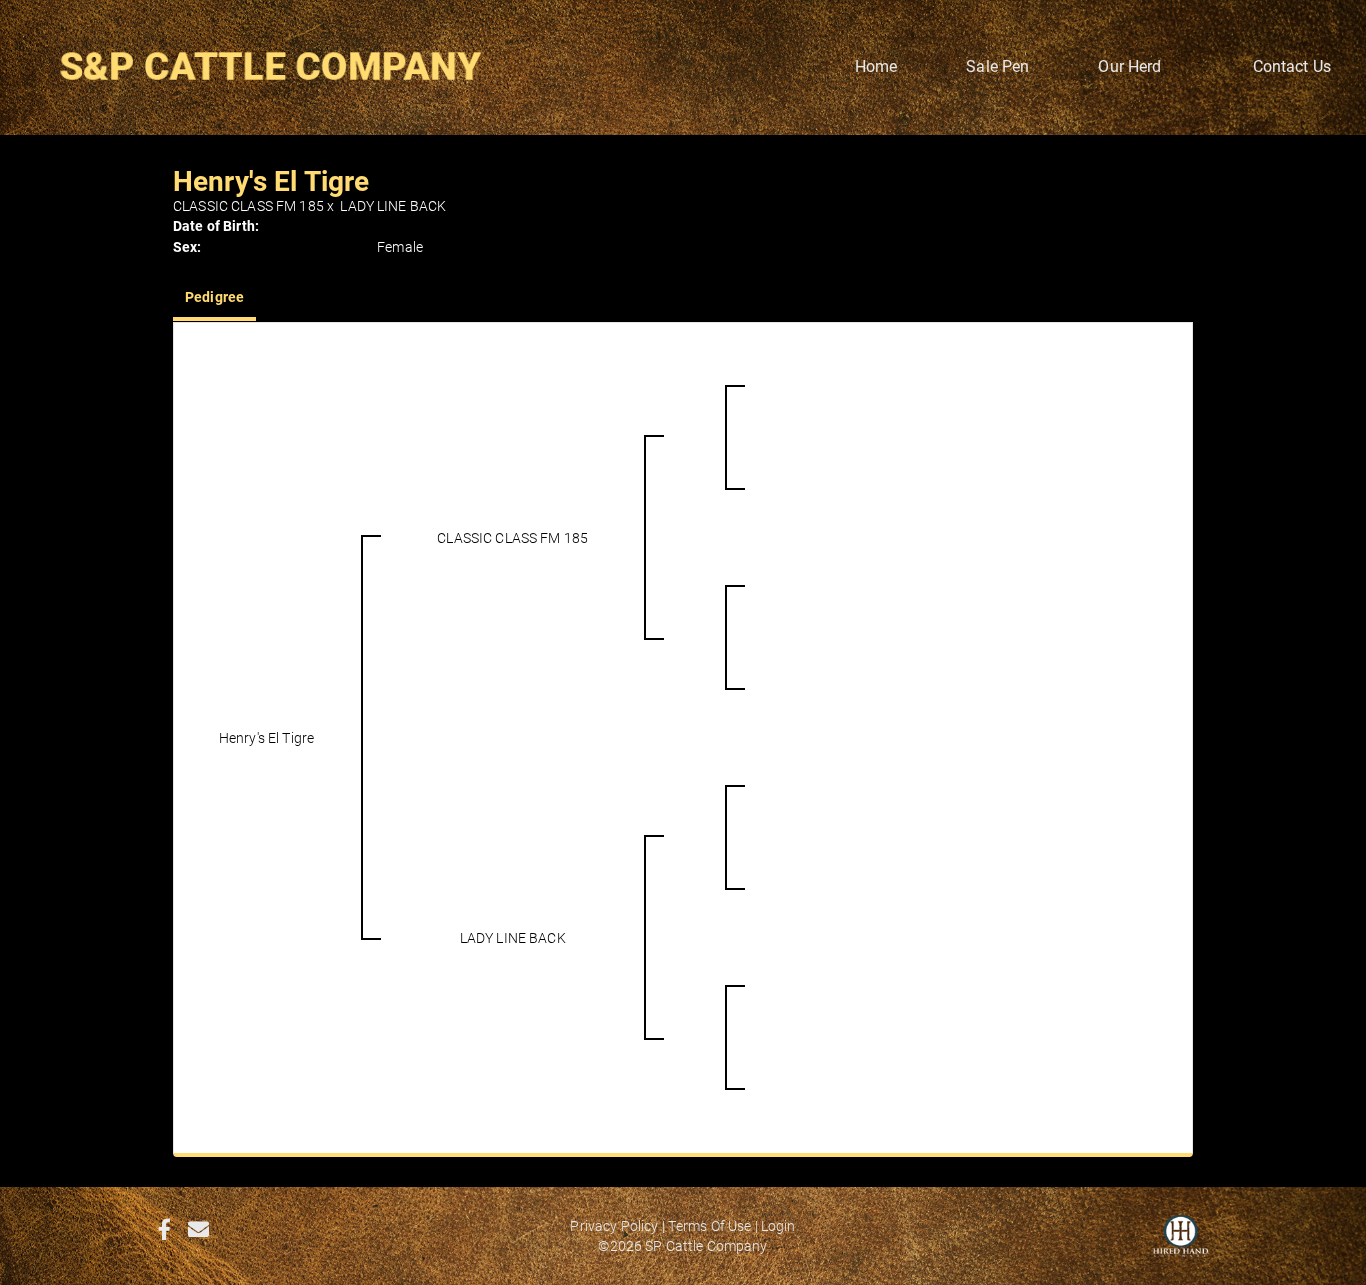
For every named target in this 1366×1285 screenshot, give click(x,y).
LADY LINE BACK (393, 205)
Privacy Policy (614, 1225)
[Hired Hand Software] (1180, 1245)
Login (778, 1225)
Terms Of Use (710, 1225)
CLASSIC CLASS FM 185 (248, 205)
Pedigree (214, 296)
